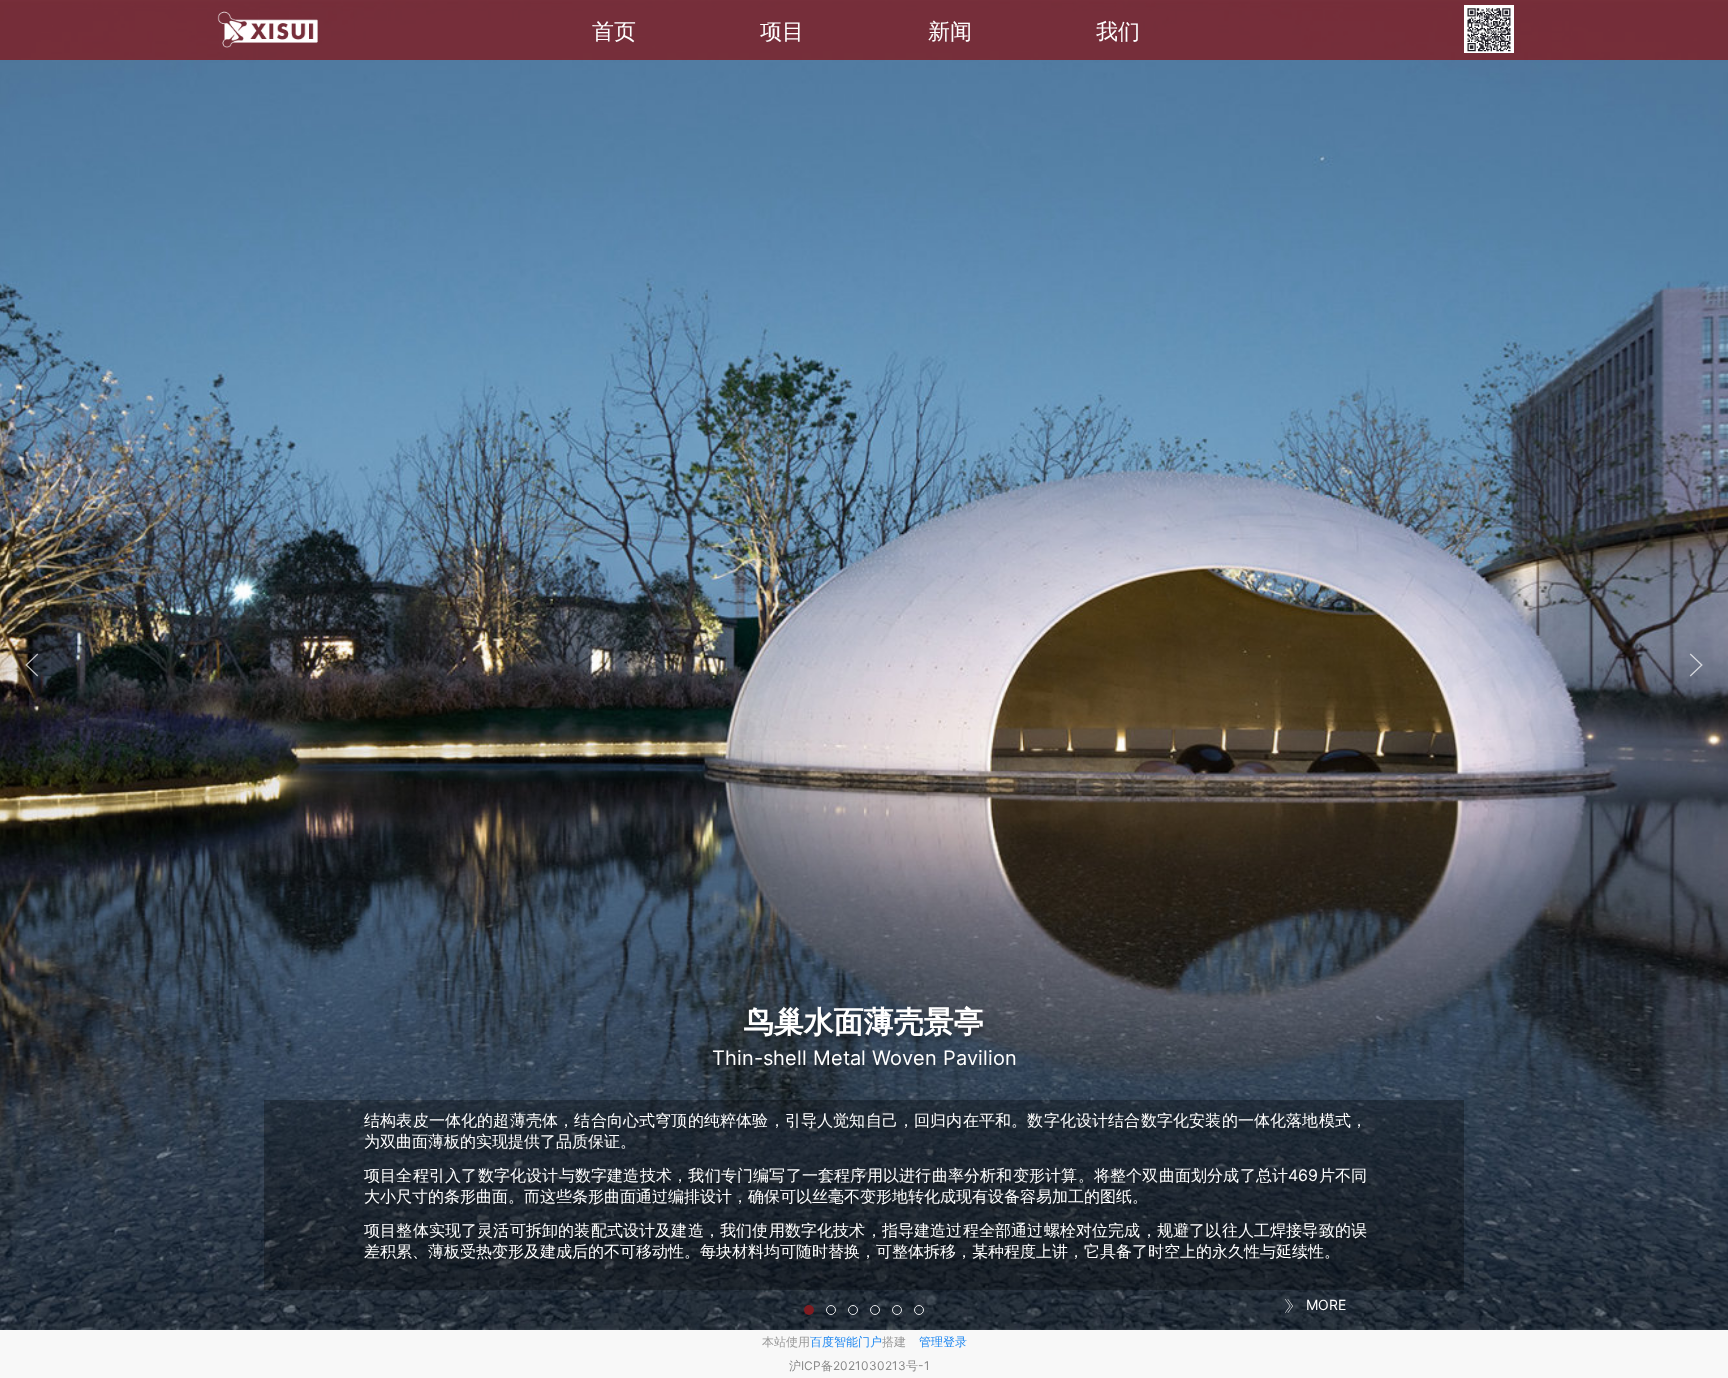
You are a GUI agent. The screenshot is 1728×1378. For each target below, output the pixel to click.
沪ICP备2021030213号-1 (859, 1365)
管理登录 (943, 1341)
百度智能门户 (846, 1341)
